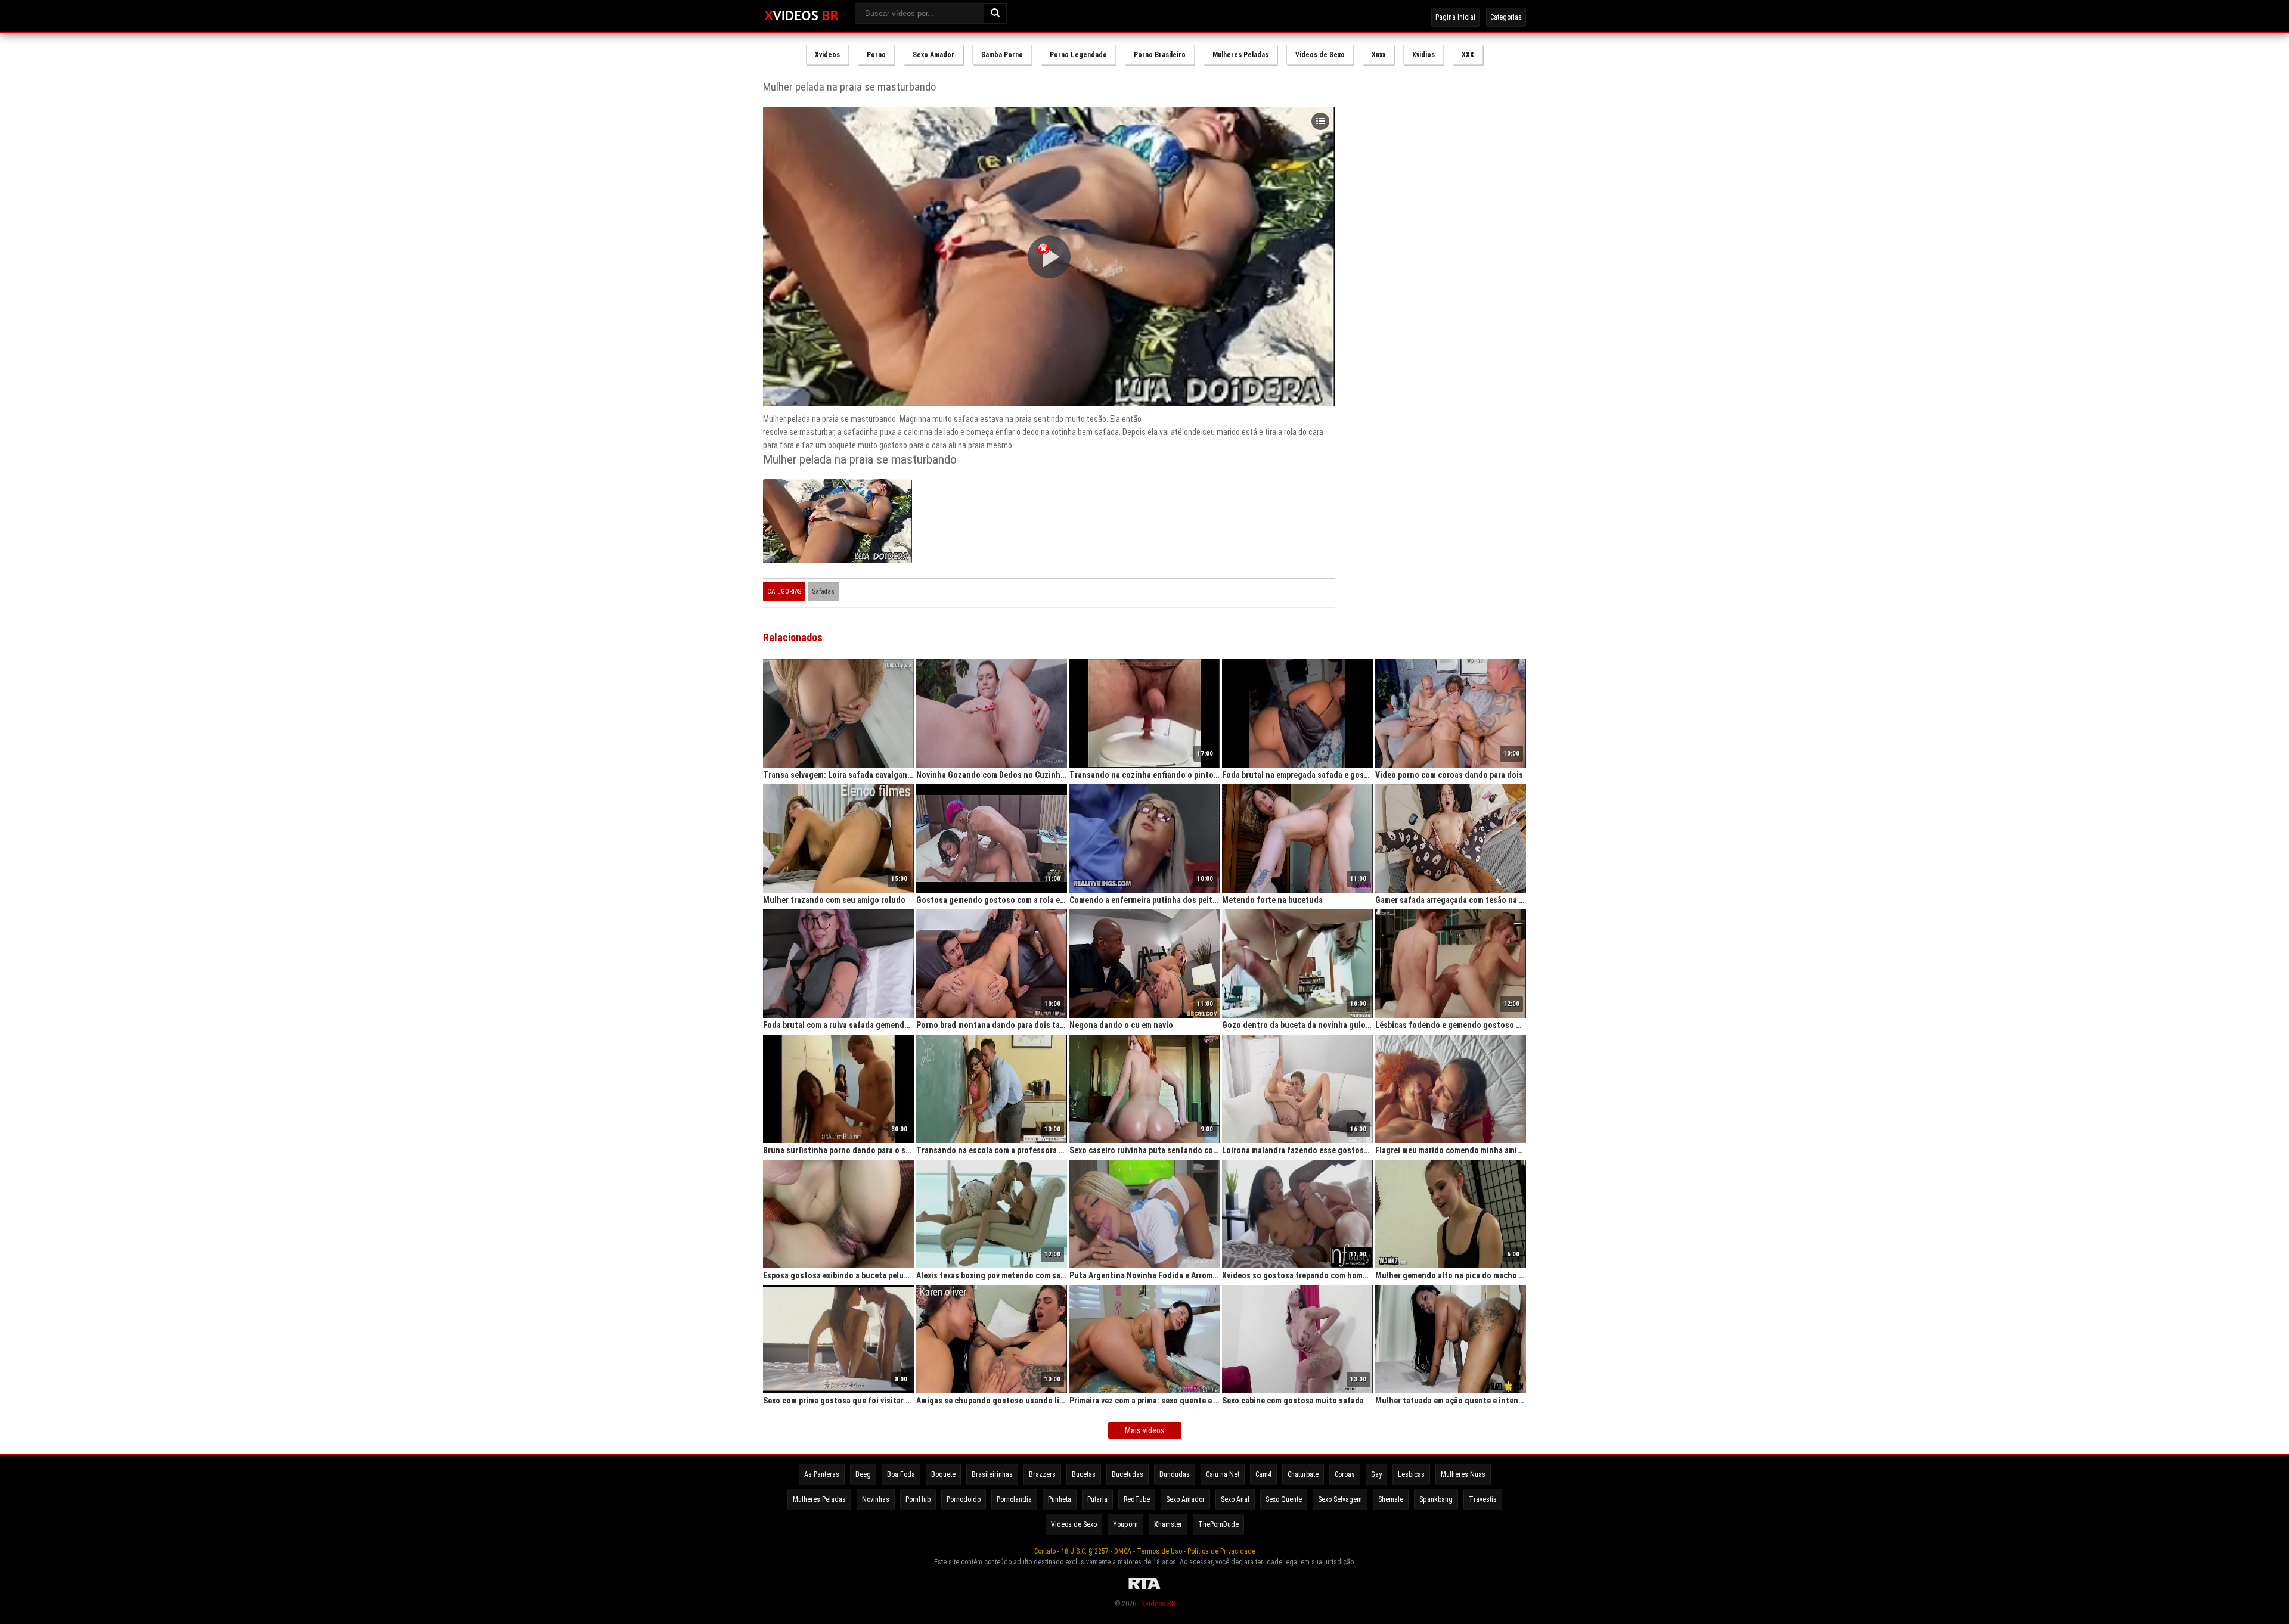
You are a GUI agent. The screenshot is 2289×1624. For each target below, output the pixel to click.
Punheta (1060, 1499)
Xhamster (1168, 1524)
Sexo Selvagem (1340, 1499)
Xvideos (827, 55)
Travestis (1483, 1499)
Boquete (943, 1474)
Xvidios (1423, 55)
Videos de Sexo (1320, 55)
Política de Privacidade (1221, 1551)
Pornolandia (1014, 1499)
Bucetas (1084, 1474)
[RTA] (1144, 1589)
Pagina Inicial (1455, 17)
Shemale (1391, 1499)
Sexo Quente (1284, 1499)
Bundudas (1175, 1474)
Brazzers (1042, 1474)
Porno (876, 55)
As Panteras (822, 1474)
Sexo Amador (933, 55)
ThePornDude (1218, 1524)
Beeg (863, 1474)
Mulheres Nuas (1463, 1474)
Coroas (1345, 1474)
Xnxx (1378, 55)
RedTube (1137, 1499)
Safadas (824, 591)
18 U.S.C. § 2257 (1085, 1551)
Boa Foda (901, 1474)
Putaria (1097, 1499)
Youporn (1125, 1524)
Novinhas (876, 1499)
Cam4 (1263, 1474)
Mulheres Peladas (1240, 55)
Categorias (1506, 17)
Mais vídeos (1145, 1430)
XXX (1468, 55)
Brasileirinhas (992, 1474)
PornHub (918, 1499)
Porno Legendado (1078, 55)
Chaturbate (1303, 1474)
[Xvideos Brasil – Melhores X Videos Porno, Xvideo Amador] (801, 16)
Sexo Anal (1235, 1499)
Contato (1045, 1551)
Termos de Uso (1159, 1551)
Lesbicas (1411, 1474)
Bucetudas (1128, 1474)
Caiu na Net (1223, 1474)
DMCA (1123, 1551)
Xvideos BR (1158, 1604)
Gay (1376, 1474)
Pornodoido (964, 1499)
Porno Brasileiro (1160, 55)
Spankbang (1436, 1499)
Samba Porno (1002, 55)
